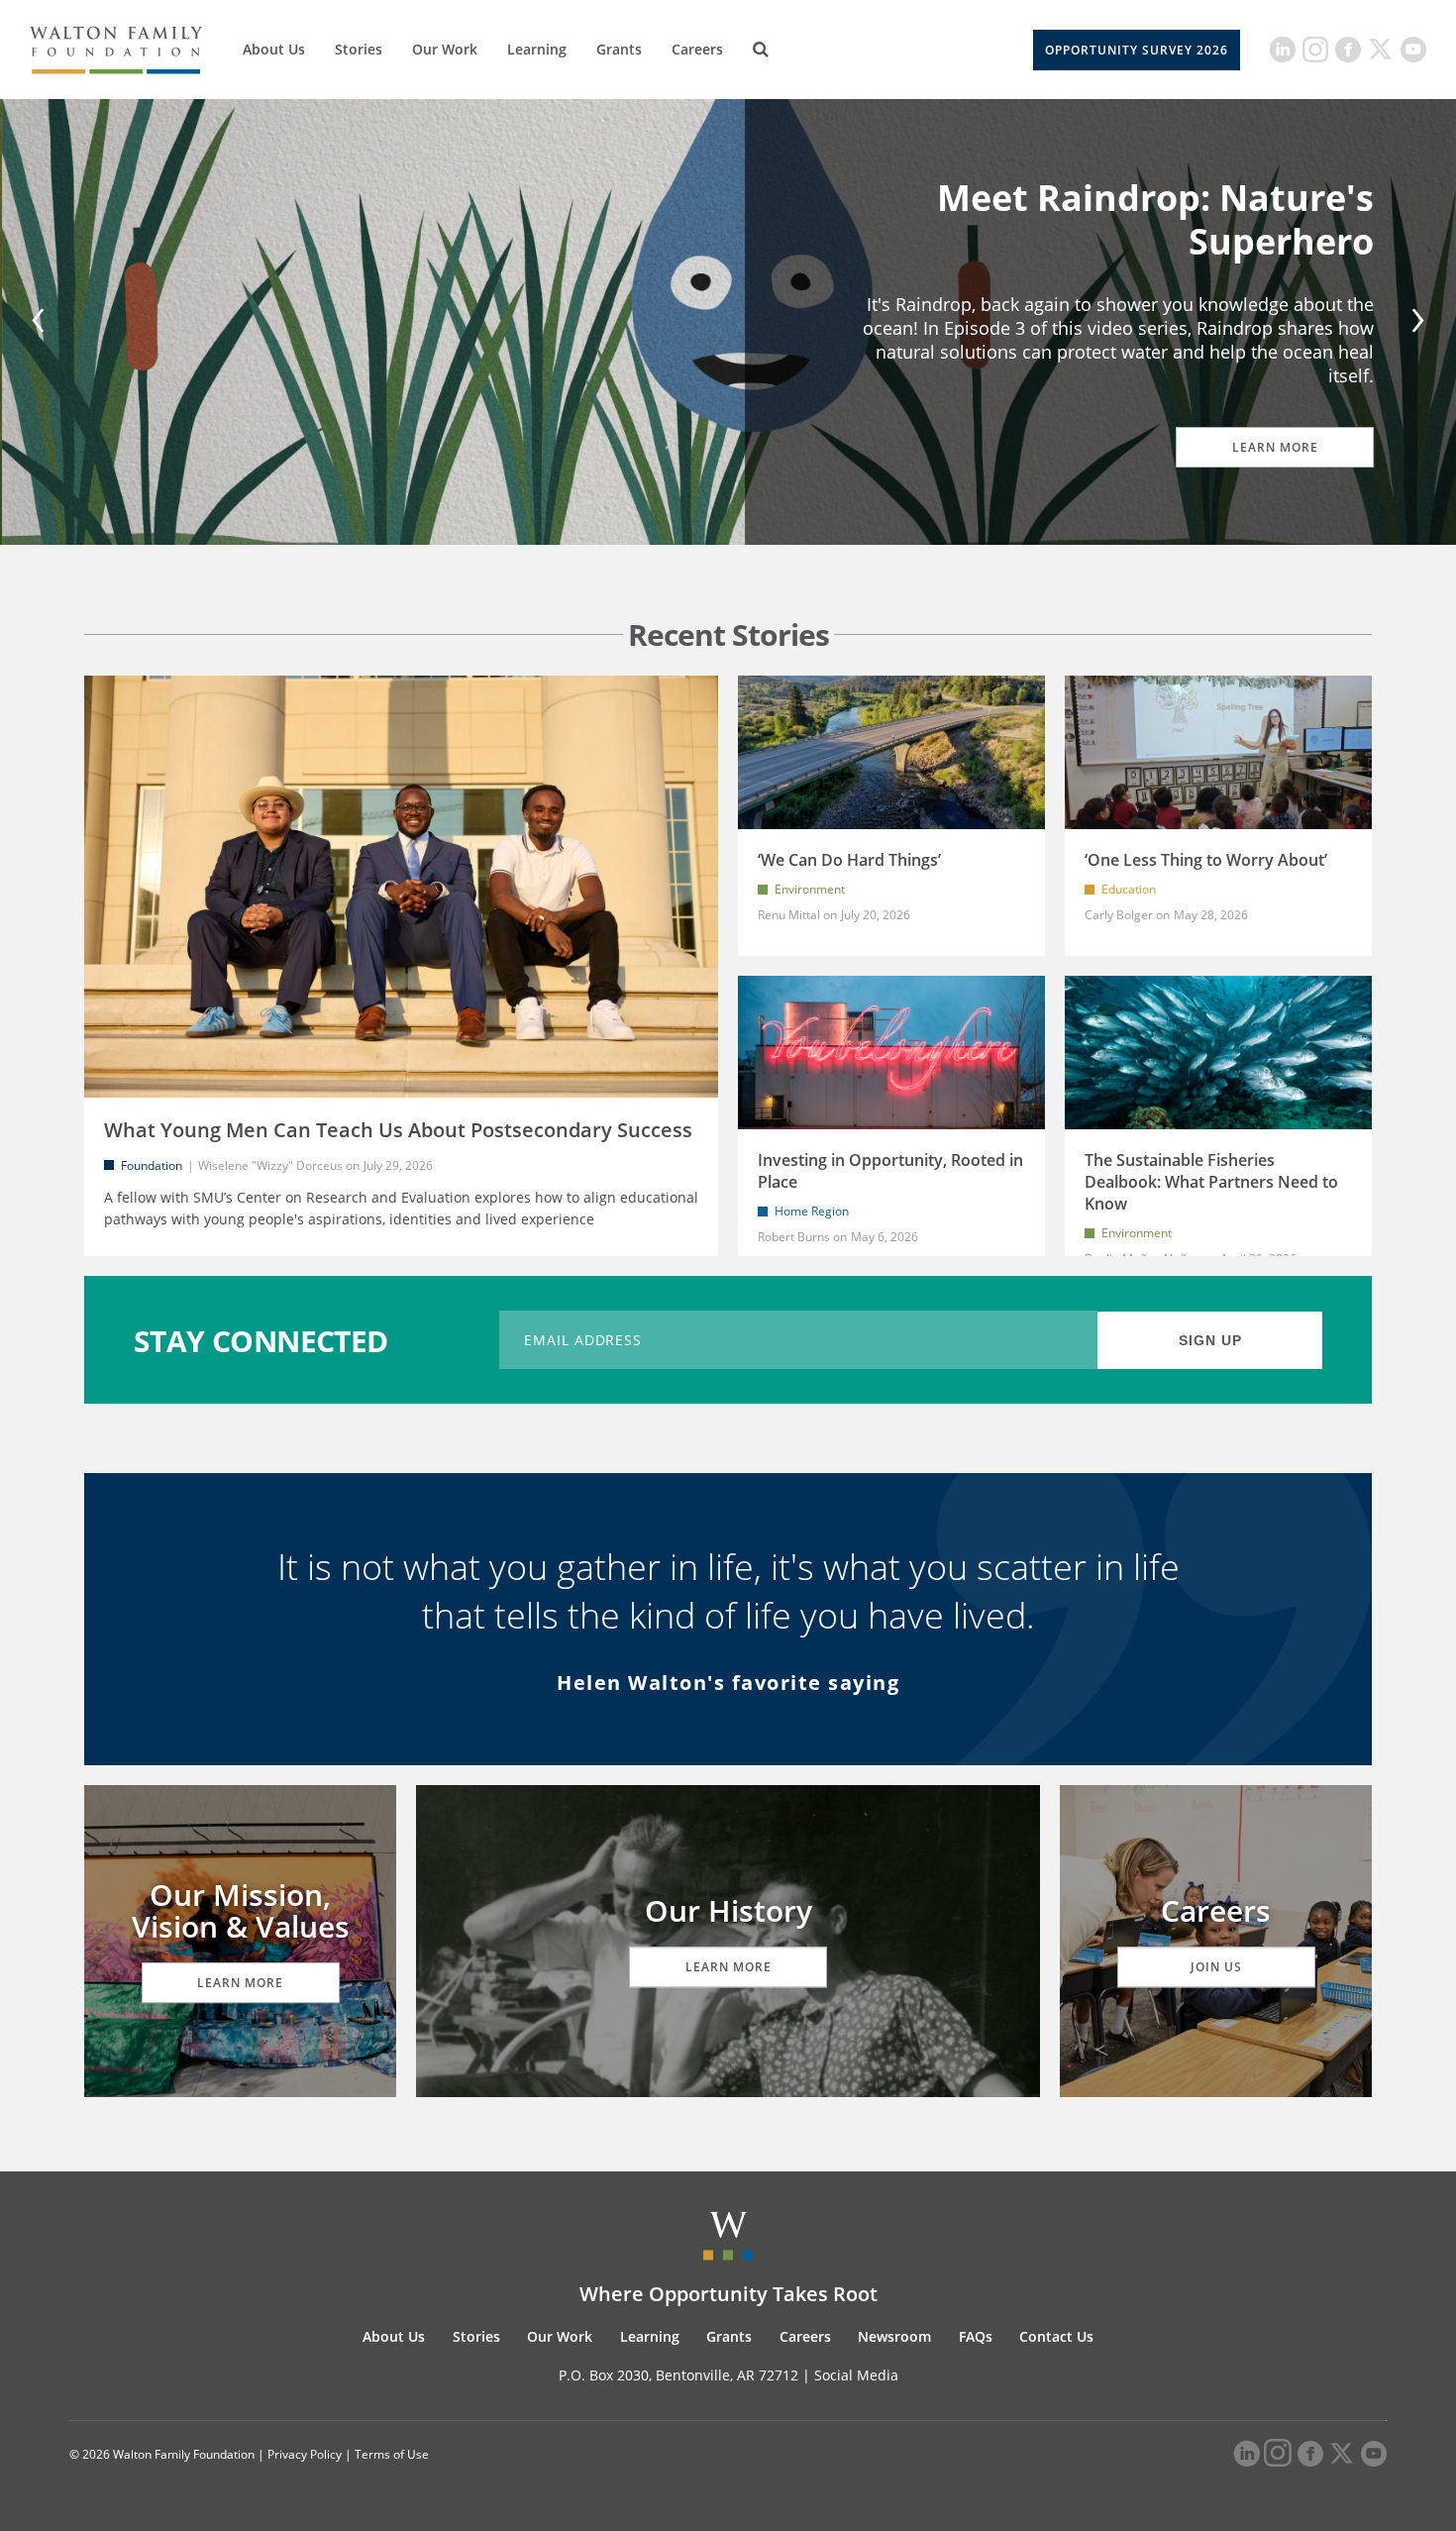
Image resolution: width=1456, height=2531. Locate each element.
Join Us (1216, 1967)
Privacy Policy (305, 2454)
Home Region (812, 1211)
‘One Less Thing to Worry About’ (1206, 860)
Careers (697, 49)
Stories (359, 49)
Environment (810, 889)
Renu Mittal (789, 915)
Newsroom (894, 2336)
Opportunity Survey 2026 (1137, 50)
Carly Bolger (1119, 915)
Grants (619, 49)
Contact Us (1056, 2336)
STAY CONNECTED (261, 1340)
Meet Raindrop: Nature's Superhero (1153, 219)
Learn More (1273, 447)
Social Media (856, 2375)
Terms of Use (392, 2454)
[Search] (761, 50)
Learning (537, 49)
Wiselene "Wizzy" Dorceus (270, 1165)
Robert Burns (794, 1237)
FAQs (976, 2336)
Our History (728, 1910)
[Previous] (42, 322)
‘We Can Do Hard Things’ (849, 860)
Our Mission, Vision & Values (241, 1910)
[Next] (1414, 322)
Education (1129, 889)
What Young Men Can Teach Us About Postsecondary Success (398, 1130)
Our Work (445, 49)
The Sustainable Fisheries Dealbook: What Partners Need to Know (1211, 1182)
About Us (274, 49)
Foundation (152, 1165)
